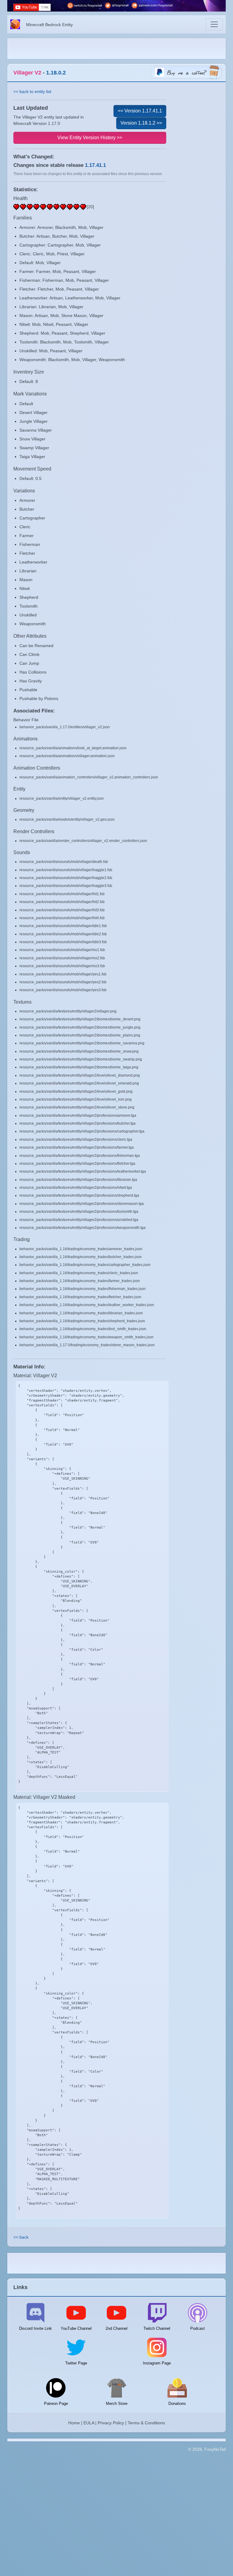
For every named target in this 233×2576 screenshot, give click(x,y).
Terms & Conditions (146, 2423)
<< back (21, 2237)
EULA (89, 2423)
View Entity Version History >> (90, 138)
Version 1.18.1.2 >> (141, 123)
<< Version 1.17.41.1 (140, 111)
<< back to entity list (32, 91)
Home (74, 2423)
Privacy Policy (111, 2423)
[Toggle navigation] (214, 24)
